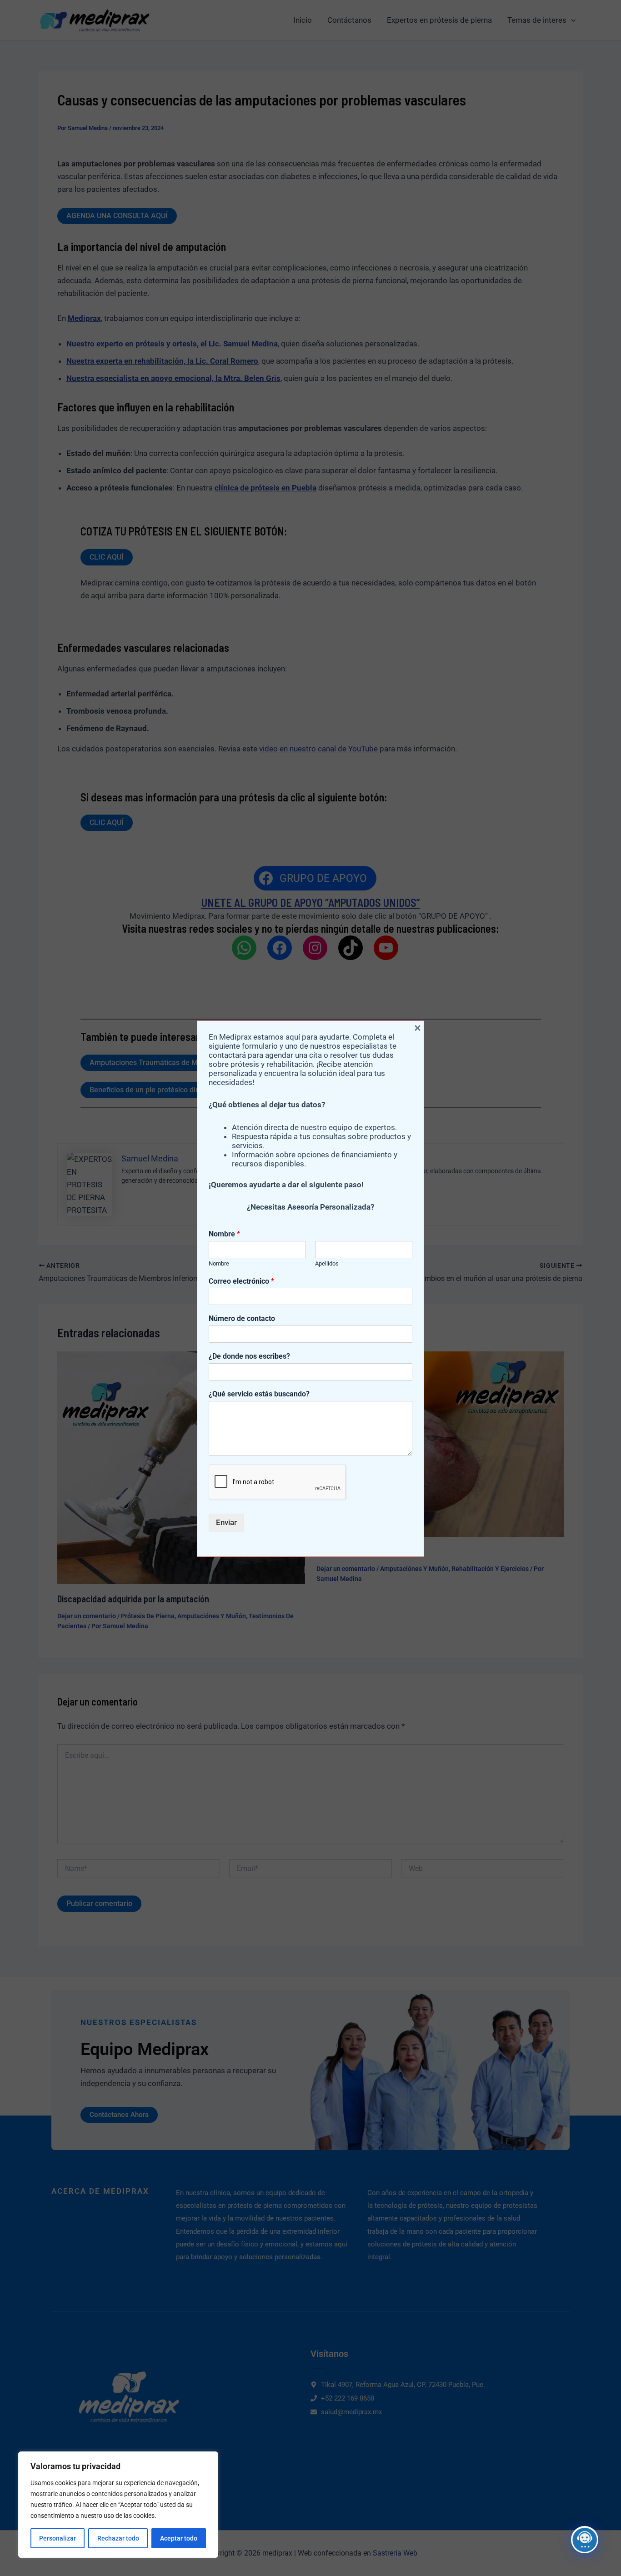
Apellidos (327, 1263)
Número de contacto (242, 1318)
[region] (118, 2505)
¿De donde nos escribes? (249, 1356)
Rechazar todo (118, 2538)
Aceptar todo (179, 2538)
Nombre (224, 1234)
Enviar (226, 1522)
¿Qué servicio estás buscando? (259, 1394)
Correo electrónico (241, 1281)
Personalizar (58, 2538)
